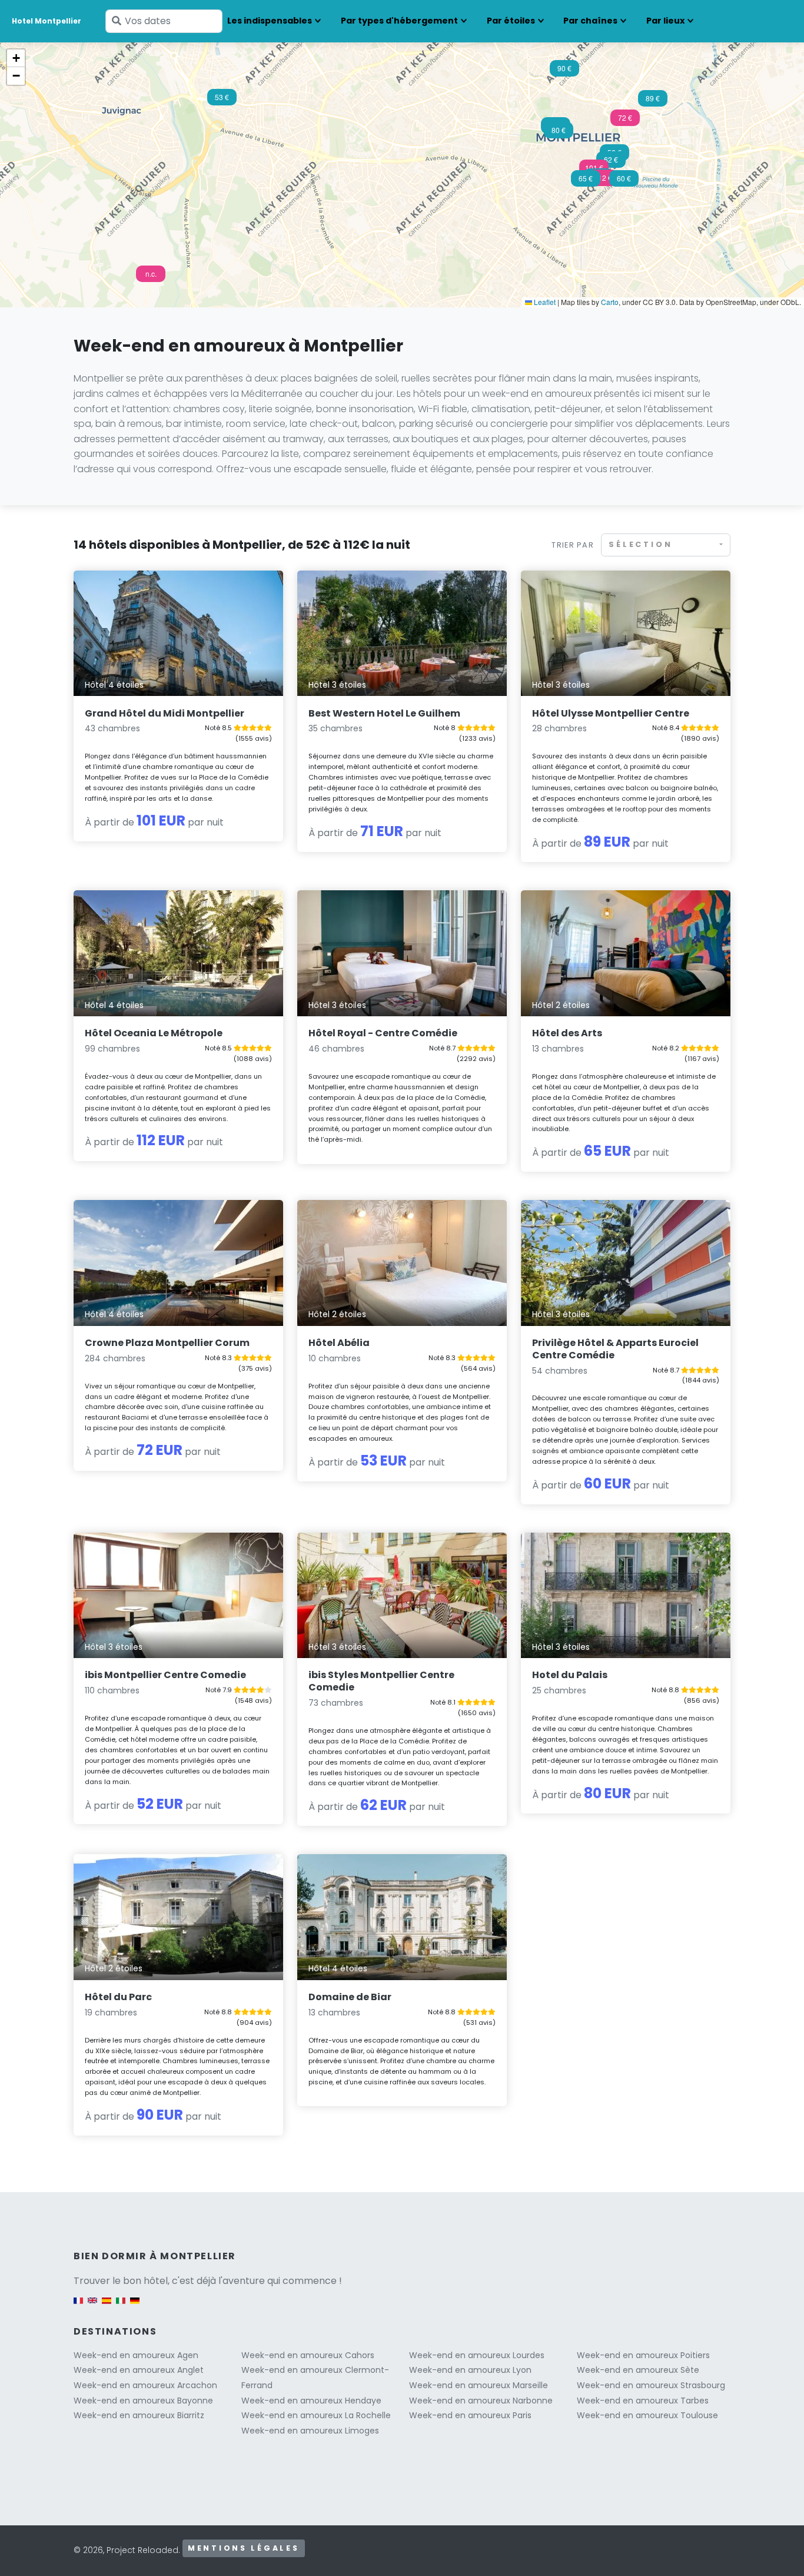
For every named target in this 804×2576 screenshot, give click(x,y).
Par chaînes (590, 21)
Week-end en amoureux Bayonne (143, 2401)
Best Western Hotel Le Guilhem (384, 713)
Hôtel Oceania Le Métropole (154, 1033)
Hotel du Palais (570, 1675)
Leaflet (544, 302)
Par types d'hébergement (399, 21)
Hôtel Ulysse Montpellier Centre (611, 713)
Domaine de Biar (350, 1997)
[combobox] (666, 545)
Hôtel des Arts (567, 1033)
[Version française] (78, 2306)
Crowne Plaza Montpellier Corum (167, 1343)
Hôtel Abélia (339, 1343)
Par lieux (665, 21)
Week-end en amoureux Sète (638, 2370)
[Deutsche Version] (135, 2306)
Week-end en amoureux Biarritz (139, 2415)
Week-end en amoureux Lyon (470, 2370)
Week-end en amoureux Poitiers (643, 2355)
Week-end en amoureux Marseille (479, 2385)
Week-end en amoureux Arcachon (145, 2385)
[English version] (92, 2306)
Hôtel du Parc (118, 1997)
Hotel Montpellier (46, 21)
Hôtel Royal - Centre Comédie (383, 1033)
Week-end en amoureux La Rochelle (316, 2415)
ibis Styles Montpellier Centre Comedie (381, 1681)
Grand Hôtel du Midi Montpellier (165, 713)
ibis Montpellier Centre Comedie (165, 1675)
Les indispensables (270, 21)
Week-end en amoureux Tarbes (643, 2401)
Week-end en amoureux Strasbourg (651, 2385)
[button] (603, 181)
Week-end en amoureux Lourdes (477, 2355)
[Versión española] (107, 2306)
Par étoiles (511, 21)
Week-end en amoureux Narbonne (481, 2401)
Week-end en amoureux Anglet (139, 2370)
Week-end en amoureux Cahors (308, 2355)
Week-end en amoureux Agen (136, 2355)
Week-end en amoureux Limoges (310, 2431)
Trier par (573, 545)
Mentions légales (244, 2548)
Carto (610, 302)
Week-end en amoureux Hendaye (311, 2401)
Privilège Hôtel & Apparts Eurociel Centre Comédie (615, 1349)
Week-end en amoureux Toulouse (647, 2415)
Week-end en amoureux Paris (470, 2415)
